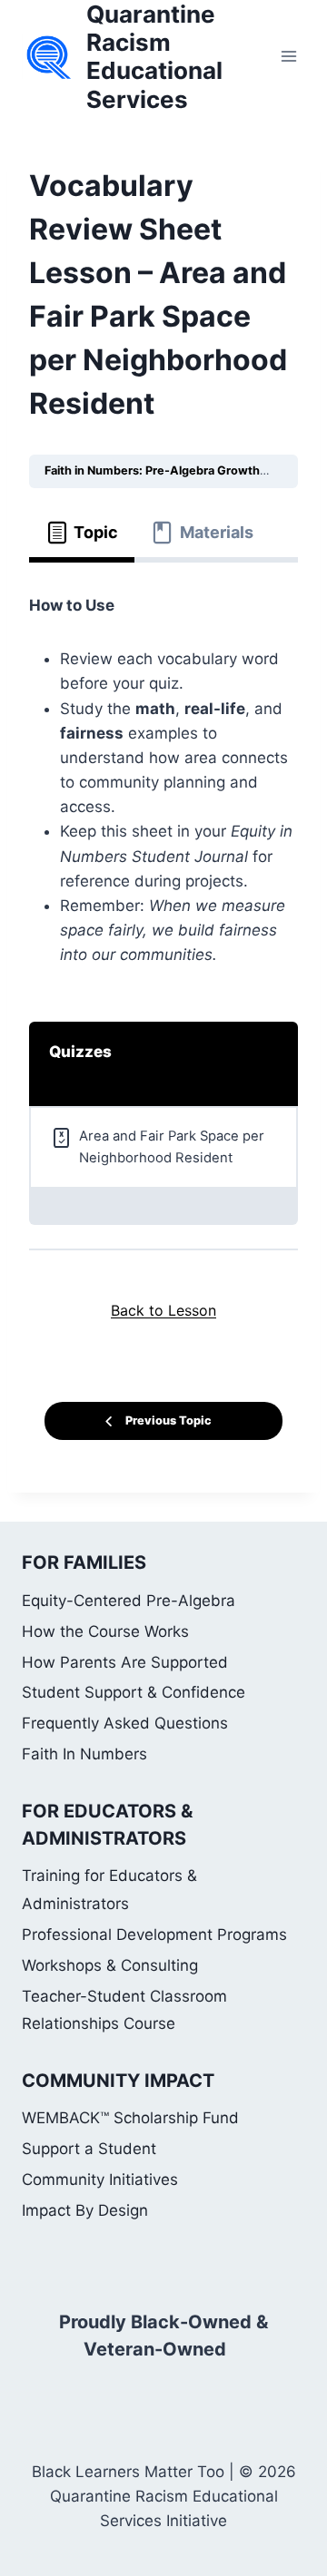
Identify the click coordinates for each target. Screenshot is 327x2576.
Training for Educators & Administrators (109, 1890)
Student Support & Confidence (134, 1692)
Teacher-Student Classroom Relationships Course (124, 2010)
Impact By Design (85, 2210)
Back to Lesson (163, 1310)
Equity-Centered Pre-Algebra (129, 1601)
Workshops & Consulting (110, 1965)
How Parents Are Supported (125, 1662)
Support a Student (89, 2149)
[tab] (82, 533)
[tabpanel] (163, 781)
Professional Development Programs (154, 1934)
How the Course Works (105, 1631)
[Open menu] (288, 57)
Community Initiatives (100, 2179)
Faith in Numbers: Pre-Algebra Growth (154, 470)
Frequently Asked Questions (125, 1723)
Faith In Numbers (84, 1754)
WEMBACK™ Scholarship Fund (130, 2118)
